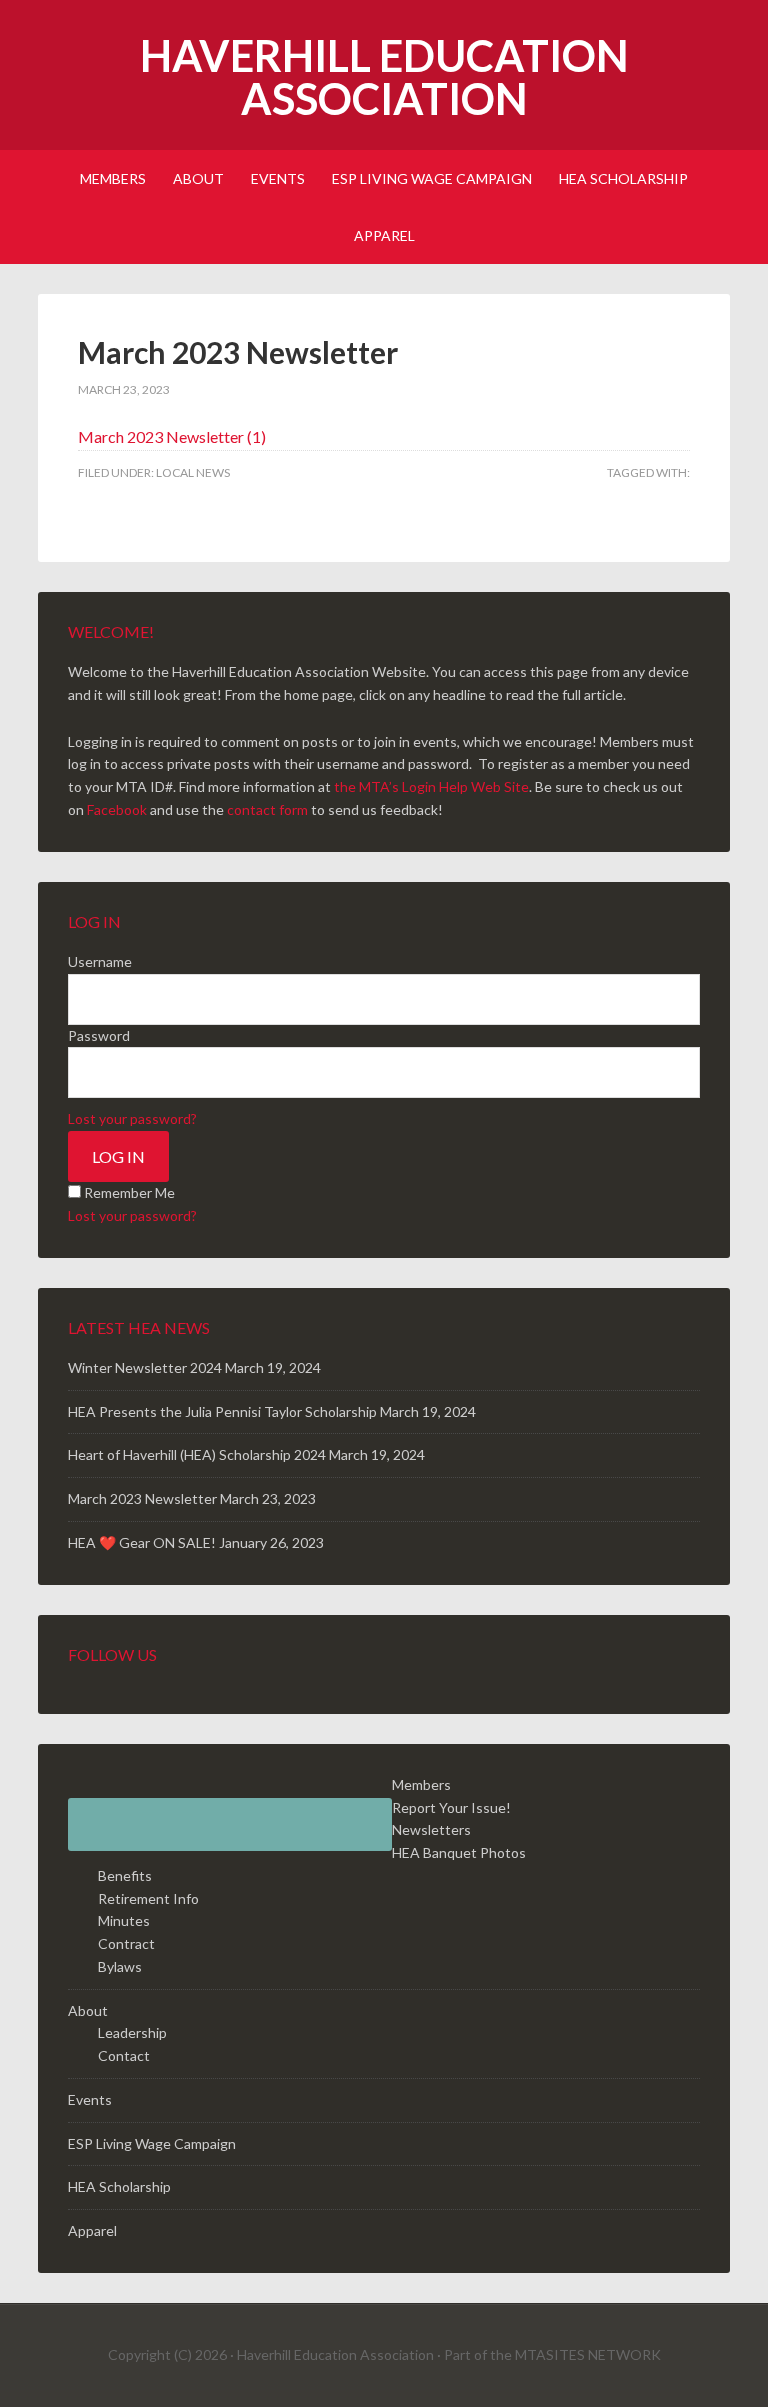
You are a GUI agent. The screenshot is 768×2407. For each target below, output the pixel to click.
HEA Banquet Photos (459, 1852)
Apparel (92, 2230)
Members (421, 1784)
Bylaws (120, 1966)
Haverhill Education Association (384, 77)
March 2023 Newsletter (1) (172, 436)
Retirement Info (148, 1898)
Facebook (117, 809)
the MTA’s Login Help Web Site (431, 786)
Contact (124, 2055)
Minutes (124, 1920)
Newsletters (431, 1829)
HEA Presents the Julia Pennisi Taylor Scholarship (222, 1411)
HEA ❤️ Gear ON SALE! (142, 1542)
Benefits (125, 1875)
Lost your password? (132, 1118)
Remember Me (129, 1192)
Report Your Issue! (451, 1807)
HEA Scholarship (119, 2186)
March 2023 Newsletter (142, 1498)
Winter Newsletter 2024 (145, 1367)
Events (90, 2099)
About (88, 2010)
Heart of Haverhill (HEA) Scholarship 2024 (197, 1454)
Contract (126, 1943)
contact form (267, 809)
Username (100, 961)
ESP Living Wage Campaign (152, 2143)
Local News (193, 472)
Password (99, 1035)
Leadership (132, 2032)
